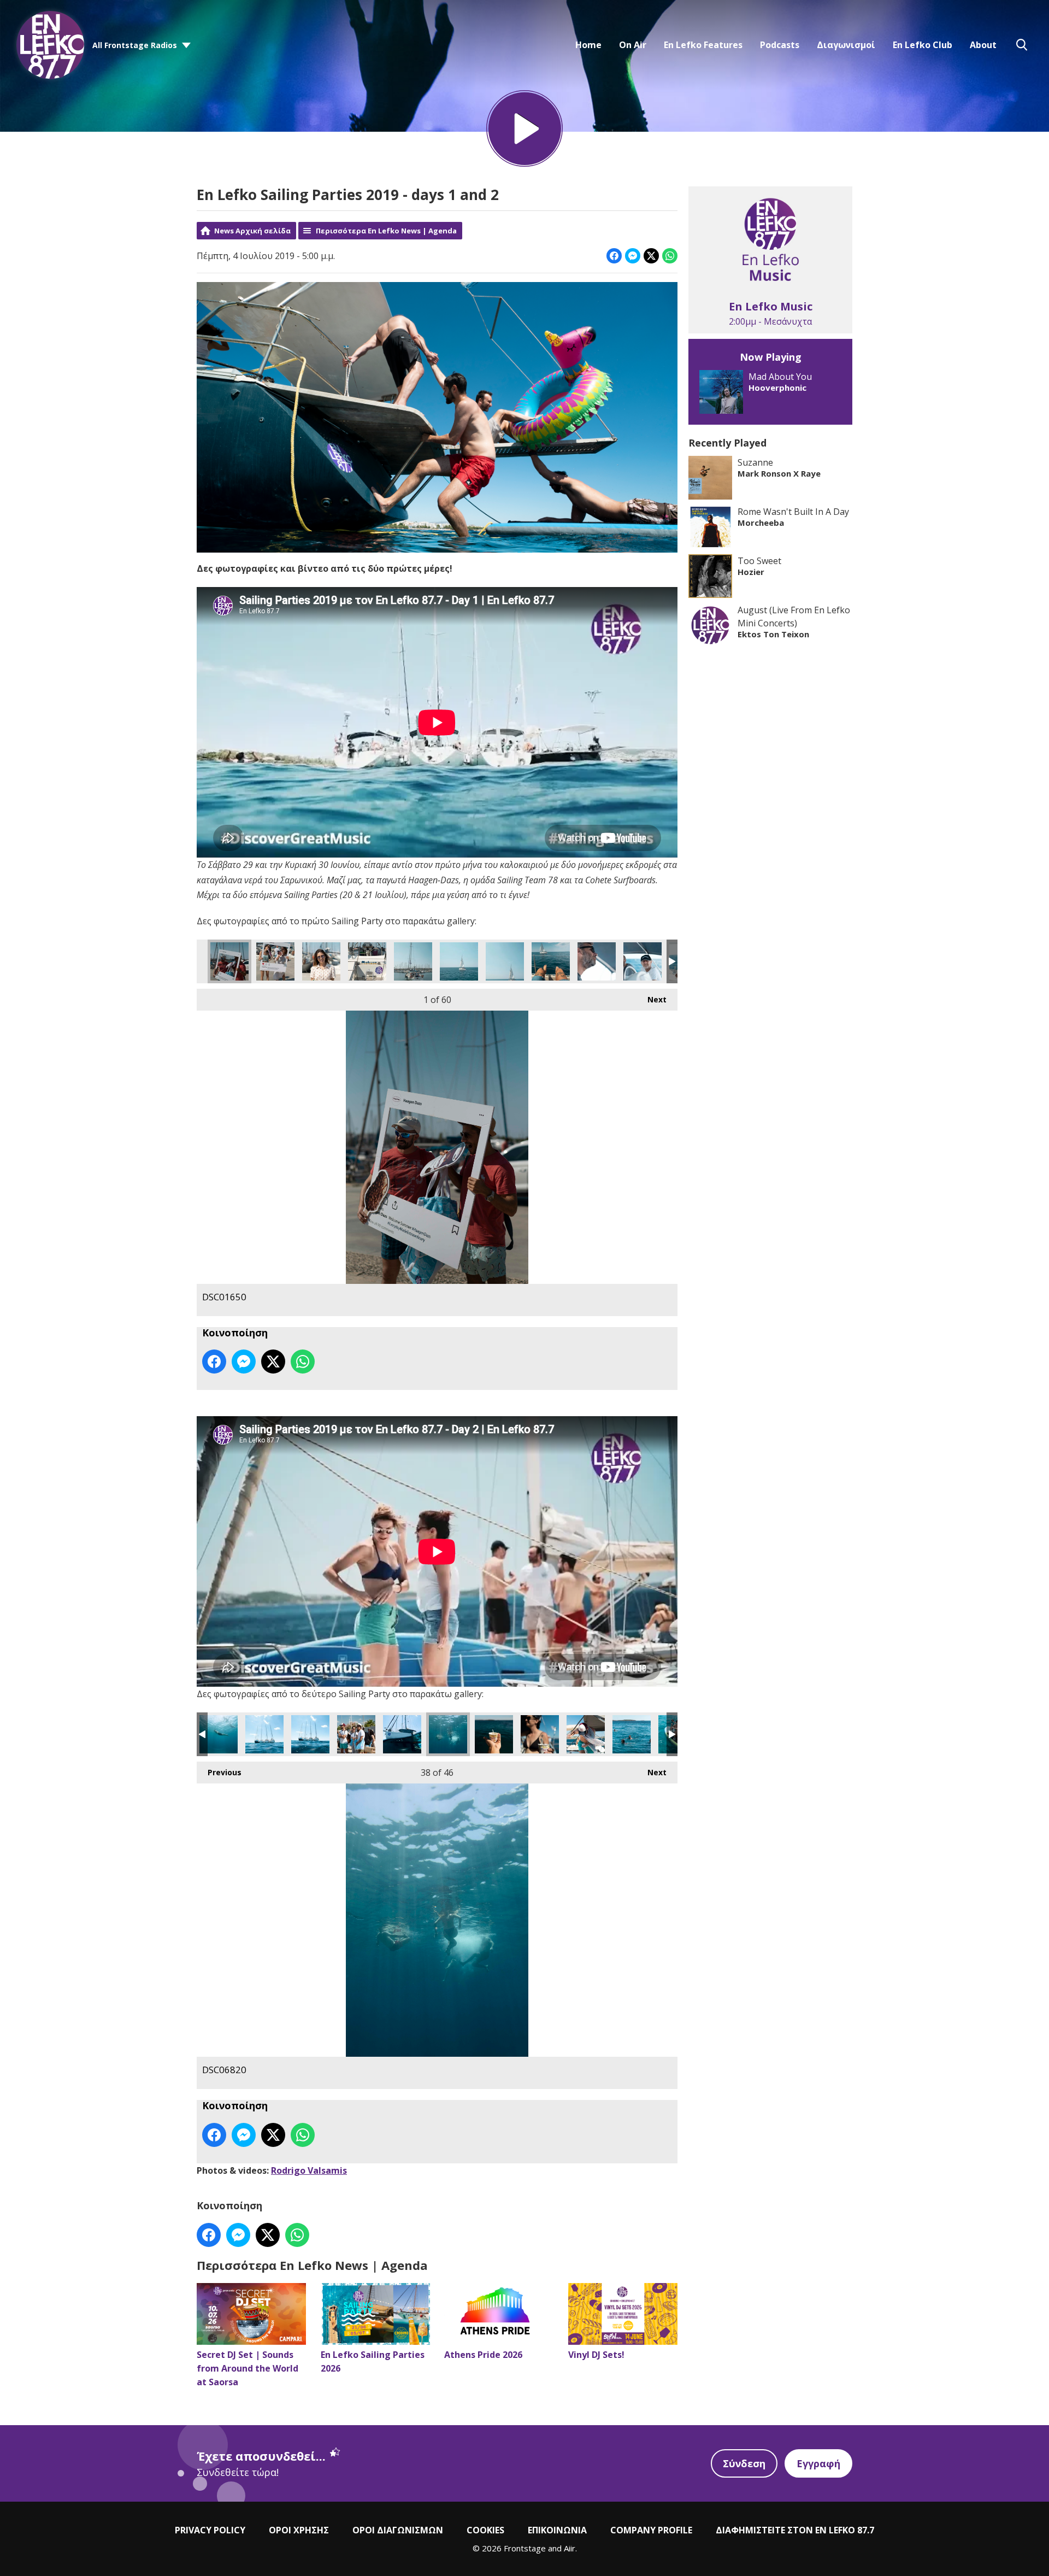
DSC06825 (402, 1734)
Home (588, 45)
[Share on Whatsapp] (670, 256)
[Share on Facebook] (614, 256)
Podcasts (780, 45)
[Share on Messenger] (633, 256)
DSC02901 (494, 1734)
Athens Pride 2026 (483, 2355)
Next (652, 999)
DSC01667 (321, 961)
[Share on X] (651, 256)
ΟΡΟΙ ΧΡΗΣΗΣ (299, 2530)
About (983, 45)
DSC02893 (540, 1734)
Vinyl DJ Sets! (596, 2355)
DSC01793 (597, 961)
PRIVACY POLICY (210, 2530)
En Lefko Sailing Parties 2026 (373, 2361)
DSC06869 (219, 1734)
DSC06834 (310, 1734)
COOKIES (485, 2530)
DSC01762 (551, 961)
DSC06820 (448, 1734)
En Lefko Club (923, 45)
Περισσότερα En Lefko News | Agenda (386, 231)
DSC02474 (356, 1734)
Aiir (570, 2548)
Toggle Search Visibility (1022, 45)
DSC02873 (586, 1734)
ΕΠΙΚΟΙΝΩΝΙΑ (557, 2530)
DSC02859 (632, 1734)
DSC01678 (367, 961)
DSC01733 (413, 961)
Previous (219, 1772)
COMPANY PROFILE (651, 2530)
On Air (633, 45)
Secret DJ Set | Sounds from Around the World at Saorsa (247, 2368)
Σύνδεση (744, 2463)
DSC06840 (264, 1734)
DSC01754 (459, 961)
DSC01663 (275, 961)
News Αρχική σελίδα (252, 231)
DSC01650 (229, 961)
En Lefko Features (703, 45)
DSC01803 (643, 961)
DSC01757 (505, 961)
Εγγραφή (818, 2463)
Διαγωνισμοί (846, 45)
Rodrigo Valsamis (309, 2170)
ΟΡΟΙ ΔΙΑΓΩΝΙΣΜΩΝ (398, 2530)
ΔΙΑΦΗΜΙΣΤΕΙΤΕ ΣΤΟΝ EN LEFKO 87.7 (795, 2530)
